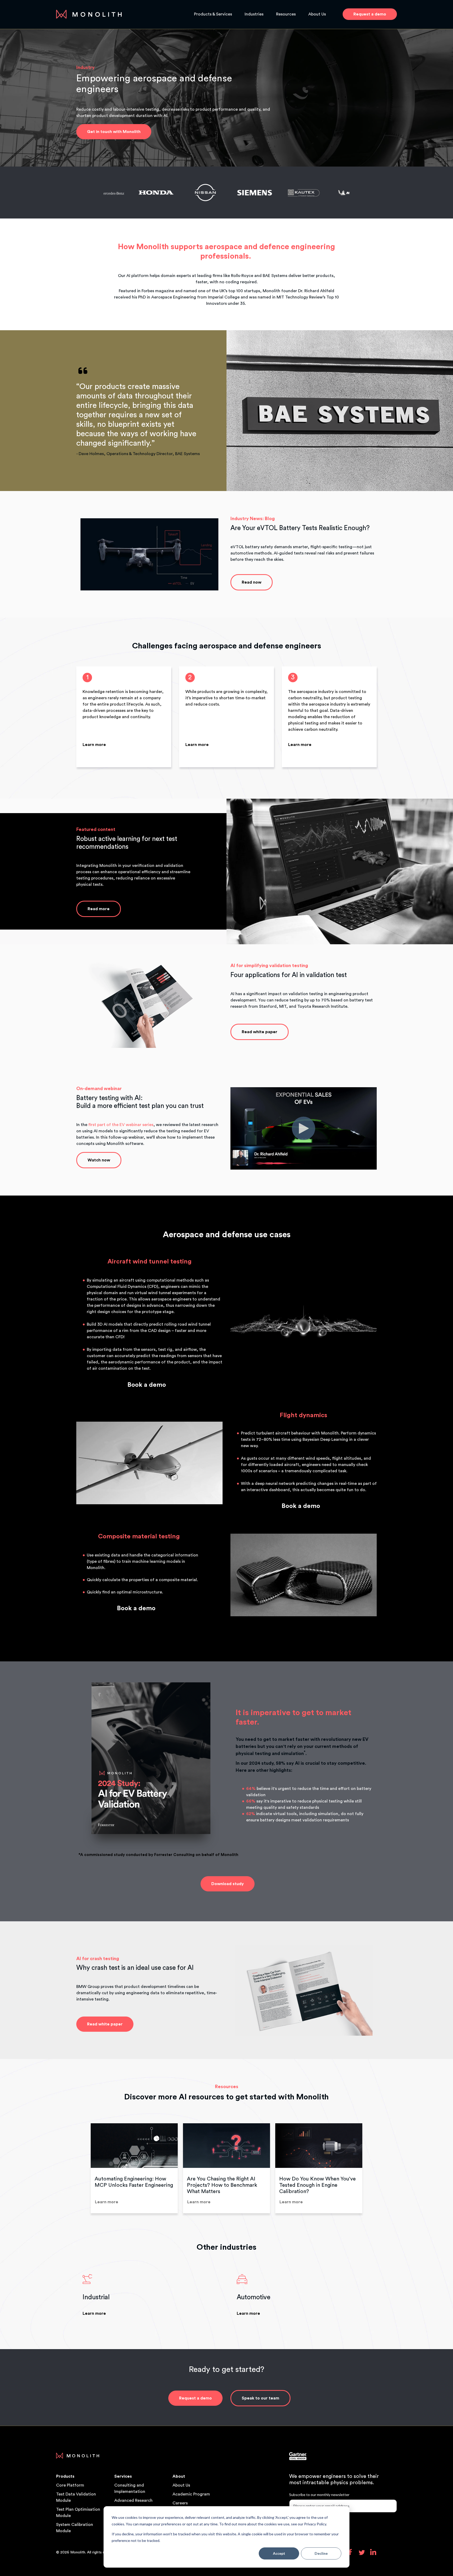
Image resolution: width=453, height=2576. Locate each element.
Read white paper (260, 1032)
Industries (254, 14)
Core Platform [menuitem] (70, 2485)
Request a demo (195, 2398)
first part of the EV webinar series (121, 1125)
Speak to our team (260, 2398)
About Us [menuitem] (181, 2485)
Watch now (99, 1160)
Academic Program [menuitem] (191, 2494)
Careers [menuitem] (180, 2503)
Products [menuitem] (65, 2476)
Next (369, 2168)
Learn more (94, 745)
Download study (228, 1884)
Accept (279, 2553)
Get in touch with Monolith (114, 132)
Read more (99, 909)
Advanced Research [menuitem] (133, 2500)
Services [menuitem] (123, 2476)
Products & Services (213, 14)
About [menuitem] (179, 2476)
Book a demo (147, 1385)
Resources (286, 14)
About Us (317, 14)
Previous (84, 2168)
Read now (252, 582)
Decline (321, 2553)
